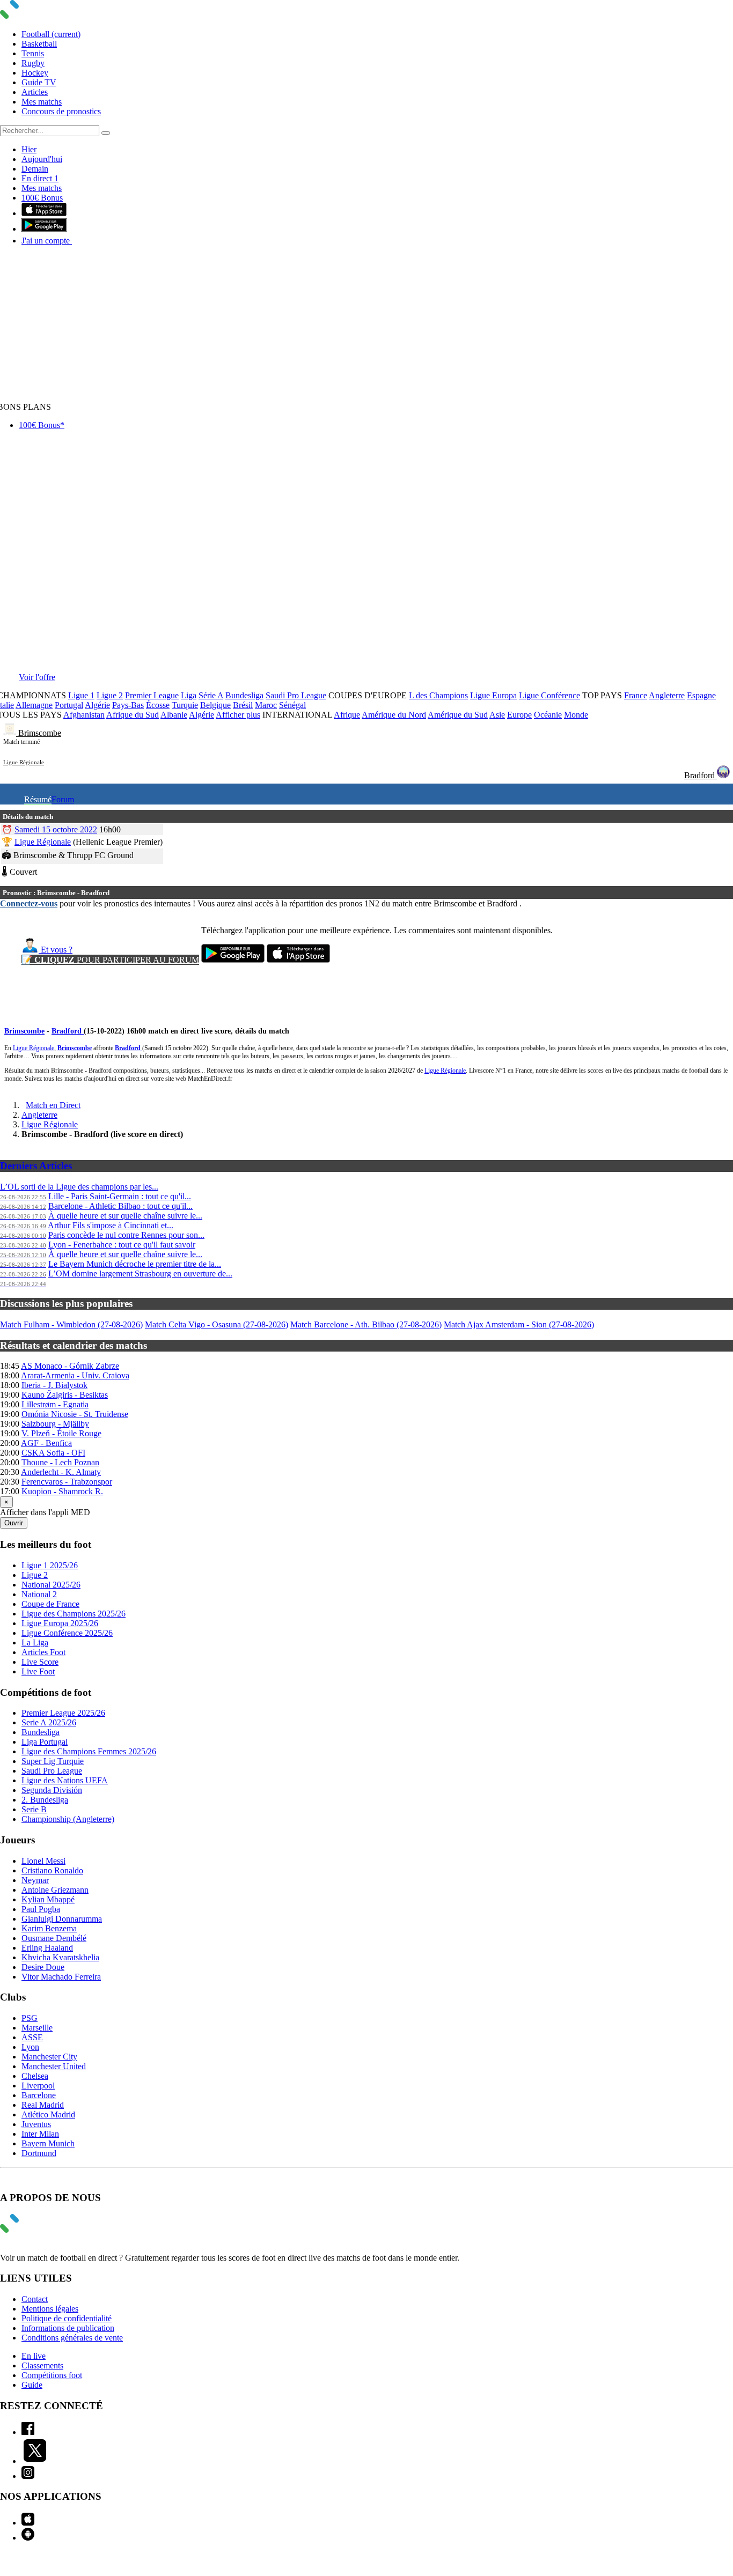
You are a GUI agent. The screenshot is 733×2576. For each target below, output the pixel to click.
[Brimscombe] (11, 733)
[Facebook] (28, 2432)
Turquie (185, 705)
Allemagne (34, 705)
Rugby (33, 63)
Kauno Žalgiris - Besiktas (65, 1395)
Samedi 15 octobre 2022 (56, 829)
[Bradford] (723, 775)
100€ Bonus (42, 198)
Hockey (35, 73)
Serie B (34, 1809)
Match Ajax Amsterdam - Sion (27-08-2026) (519, 1324)
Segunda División (52, 1790)
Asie (497, 715)
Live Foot (38, 1671)
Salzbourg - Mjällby (55, 1424)
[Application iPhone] (28, 2523)
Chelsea (35, 2076)
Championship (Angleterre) (68, 1819)
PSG (30, 2018)
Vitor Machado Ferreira (61, 1977)
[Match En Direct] (35, 2230)
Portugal (69, 705)
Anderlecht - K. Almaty (61, 1472)
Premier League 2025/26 (63, 1713)
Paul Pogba (41, 1909)
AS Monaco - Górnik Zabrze (70, 1366)
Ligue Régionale (24, 762)
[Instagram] (28, 2476)
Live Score (40, 1662)
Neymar (35, 1880)
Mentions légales (50, 2309)
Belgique (215, 705)
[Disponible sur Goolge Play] (233, 960)
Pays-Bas (128, 705)
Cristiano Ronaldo (52, 1870)
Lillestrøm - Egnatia (55, 1404)
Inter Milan (40, 2134)
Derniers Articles (36, 1166)
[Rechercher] (106, 133)
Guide (32, 2385)
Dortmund (39, 2153)
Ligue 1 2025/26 (50, 1565)
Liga (189, 695)
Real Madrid (43, 2105)
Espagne (701, 695)
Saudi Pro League (296, 695)
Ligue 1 (81, 695)
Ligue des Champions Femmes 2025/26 (89, 1751)
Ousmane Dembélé (54, 1938)
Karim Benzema (49, 1928)
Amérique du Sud (458, 715)
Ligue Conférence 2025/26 (67, 1633)
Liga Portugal (45, 1742)
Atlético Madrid (48, 2114)
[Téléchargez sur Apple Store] (298, 960)
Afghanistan (84, 715)
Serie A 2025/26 (49, 1722)
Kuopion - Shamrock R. (62, 1491)
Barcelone (39, 2095)
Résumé (38, 799)
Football (51, 34)
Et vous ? (56, 950)
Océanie (548, 715)
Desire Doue (43, 1967)
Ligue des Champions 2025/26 (74, 1614)
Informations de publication (68, 2328)
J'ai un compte (47, 241)
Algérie (97, 705)
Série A (211, 695)
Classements (42, 2365)
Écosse (158, 705)
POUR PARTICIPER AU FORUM (110, 960)
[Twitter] (35, 2461)
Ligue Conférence (549, 695)
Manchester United (54, 2066)
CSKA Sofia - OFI (53, 1453)
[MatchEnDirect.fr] (35, 16)
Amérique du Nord (394, 715)
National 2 (39, 1594)
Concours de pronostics (61, 111)
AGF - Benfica (46, 1443)
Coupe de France (50, 1604)
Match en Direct (53, 1105)
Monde (576, 715)
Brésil (243, 705)
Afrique (347, 715)
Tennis (33, 53)
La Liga (35, 1643)
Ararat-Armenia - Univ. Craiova (75, 1375)
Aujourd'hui (42, 159)
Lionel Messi (43, 1861)
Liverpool (38, 2086)
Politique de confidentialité (67, 2318)
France (636, 695)
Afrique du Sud (133, 715)
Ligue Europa (493, 695)
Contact (35, 2299)
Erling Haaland (47, 1948)
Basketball (39, 44)
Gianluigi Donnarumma (62, 1919)
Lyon (30, 2047)
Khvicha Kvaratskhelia (60, 1957)
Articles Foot (43, 1652)
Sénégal (292, 705)
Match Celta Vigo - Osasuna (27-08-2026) (217, 1324)
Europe (519, 715)
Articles (35, 92)
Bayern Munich (48, 2143)
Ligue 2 (110, 695)
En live (34, 2356)
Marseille (37, 2028)
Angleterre (667, 695)
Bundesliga (244, 695)
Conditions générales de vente (72, 2338)
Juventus (36, 2124)
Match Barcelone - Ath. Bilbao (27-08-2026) (366, 1324)
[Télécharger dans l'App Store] (44, 213)
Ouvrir (14, 1523)
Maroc (266, 705)
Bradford (701, 775)
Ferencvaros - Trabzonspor (67, 1482)
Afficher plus (238, 715)
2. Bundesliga (45, 1800)
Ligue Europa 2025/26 (60, 1623)
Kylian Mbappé (48, 1899)
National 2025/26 (51, 1585)
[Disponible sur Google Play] (44, 229)
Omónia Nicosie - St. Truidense (75, 1414)
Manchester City (49, 2057)
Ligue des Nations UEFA (65, 1780)
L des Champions (438, 695)
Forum (63, 799)
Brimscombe (40, 733)
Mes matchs (42, 102)
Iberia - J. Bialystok (54, 1385)
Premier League (152, 695)
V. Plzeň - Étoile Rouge (61, 1433)
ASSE (32, 2037)
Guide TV (39, 82)
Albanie (174, 715)
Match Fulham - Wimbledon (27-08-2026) (71, 1324)
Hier (29, 149)
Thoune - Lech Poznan (60, 1462)
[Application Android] (28, 2538)
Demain (35, 169)
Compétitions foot (52, 2375)
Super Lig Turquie (53, 1761)
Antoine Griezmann (55, 1890)
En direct (40, 178)
